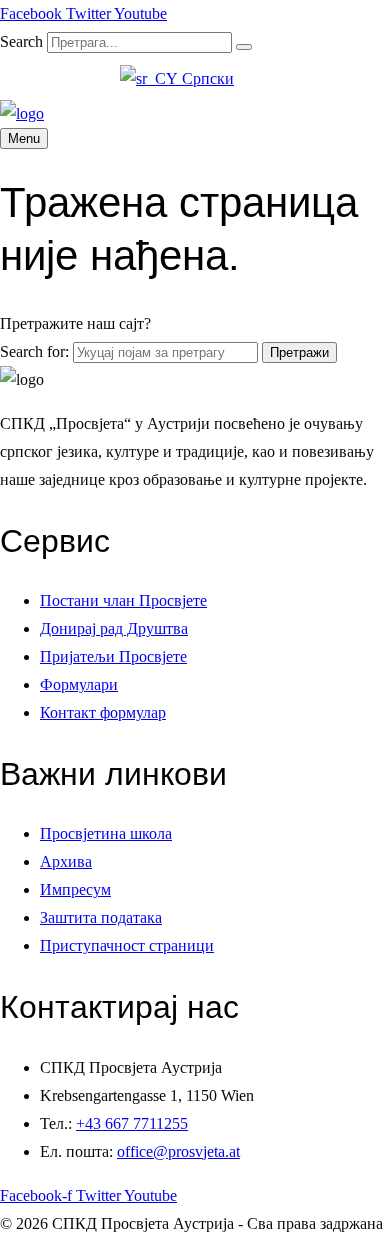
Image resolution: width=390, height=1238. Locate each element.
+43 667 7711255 (132, 1123)
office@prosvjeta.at (178, 1151)
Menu (24, 138)
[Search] (244, 47)
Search (21, 41)
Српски (206, 78)
